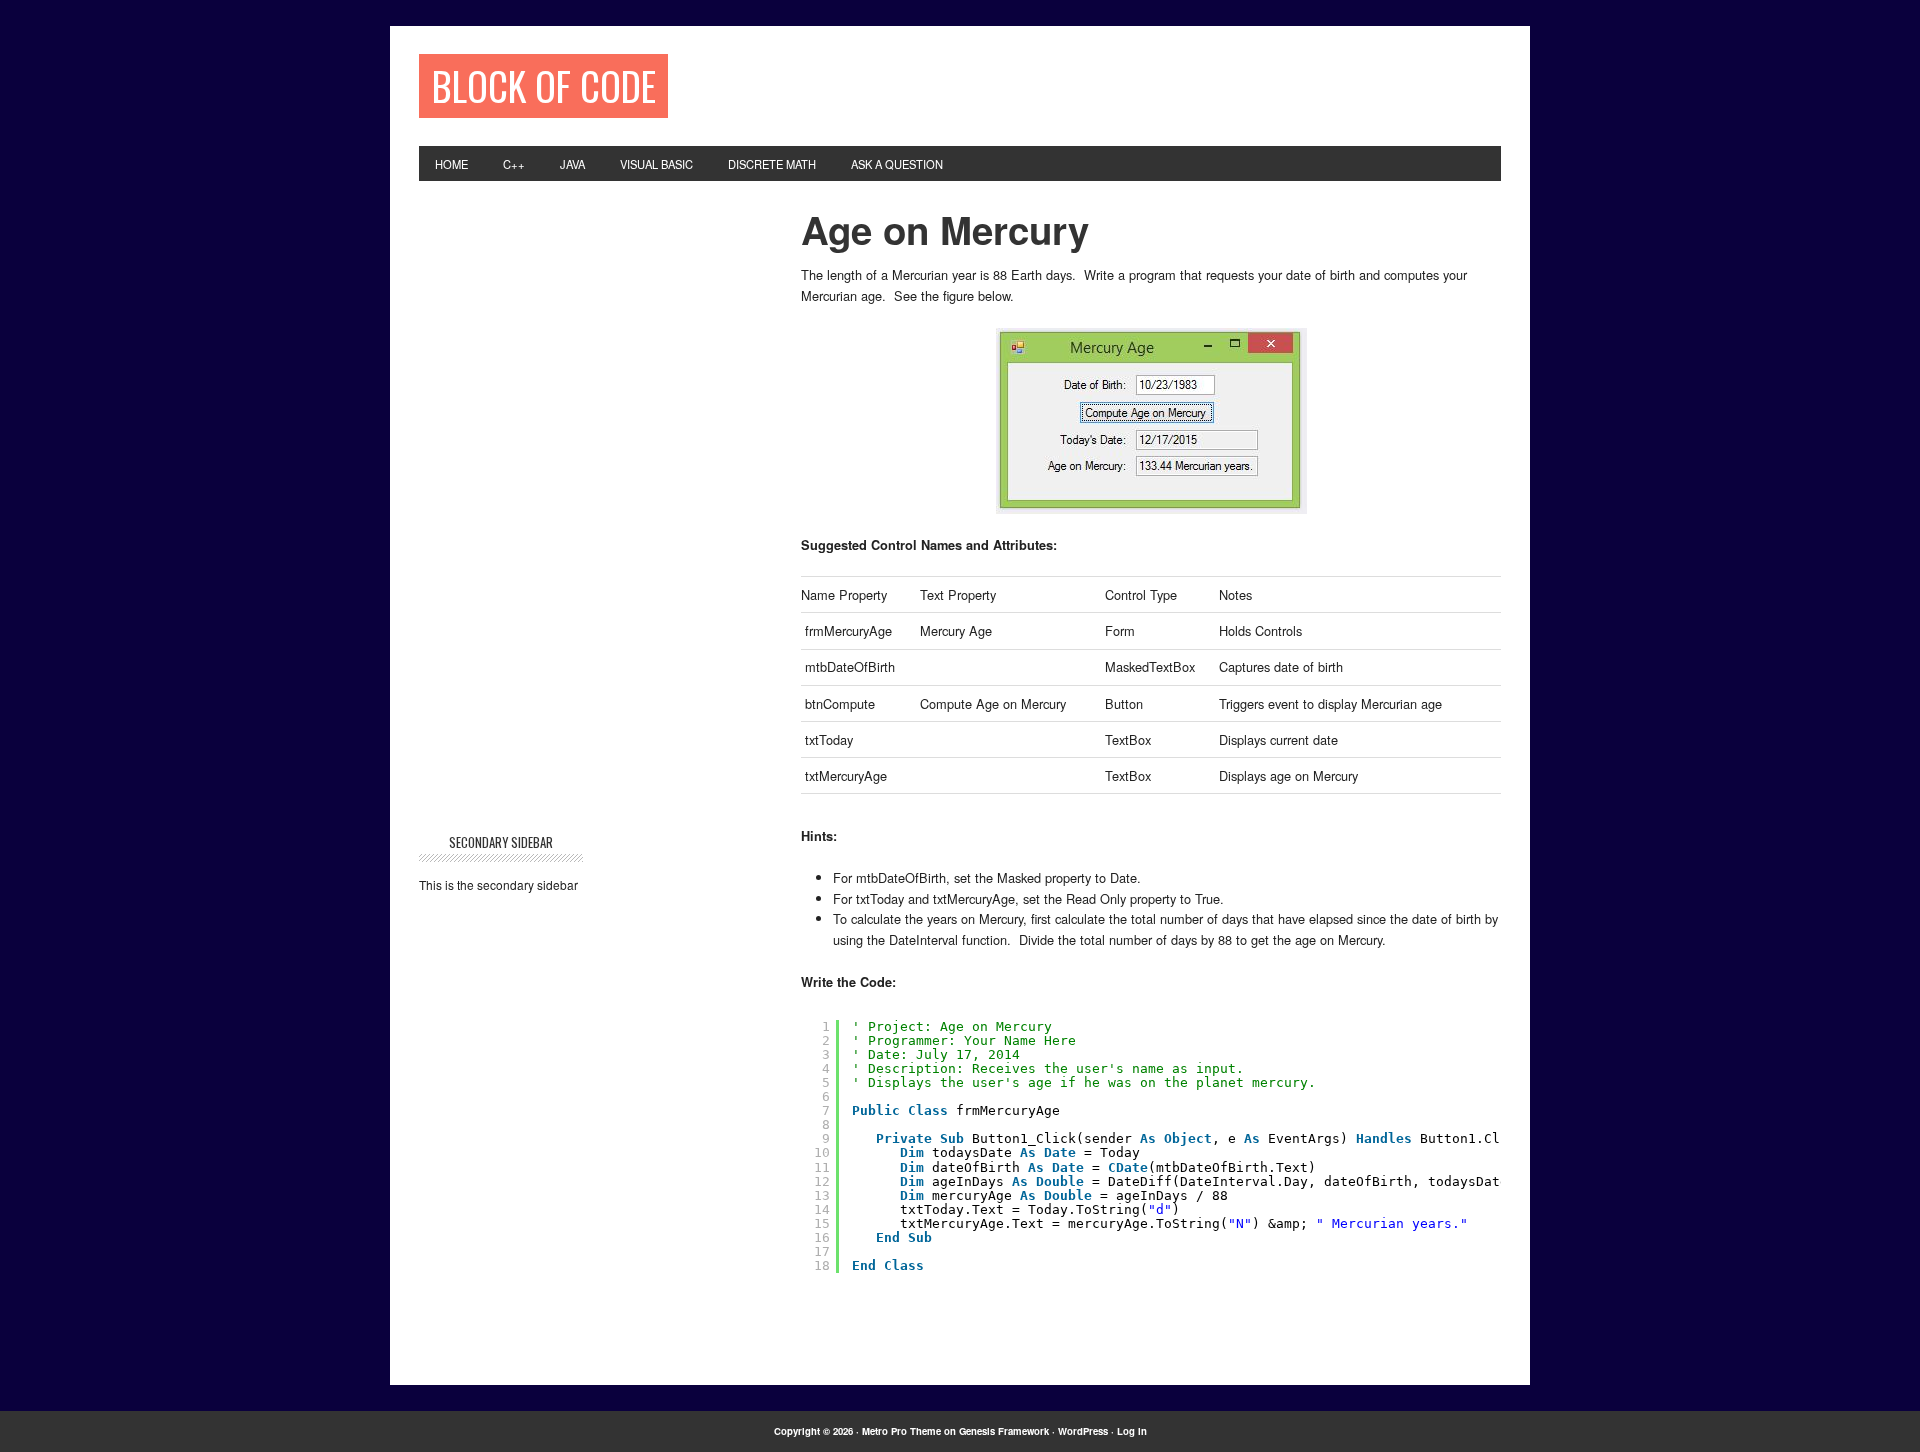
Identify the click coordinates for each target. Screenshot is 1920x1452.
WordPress (1083, 1431)
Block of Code (544, 85)
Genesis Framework (1004, 1431)
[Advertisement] (1071, 84)
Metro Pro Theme (901, 1431)
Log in (1132, 1431)
